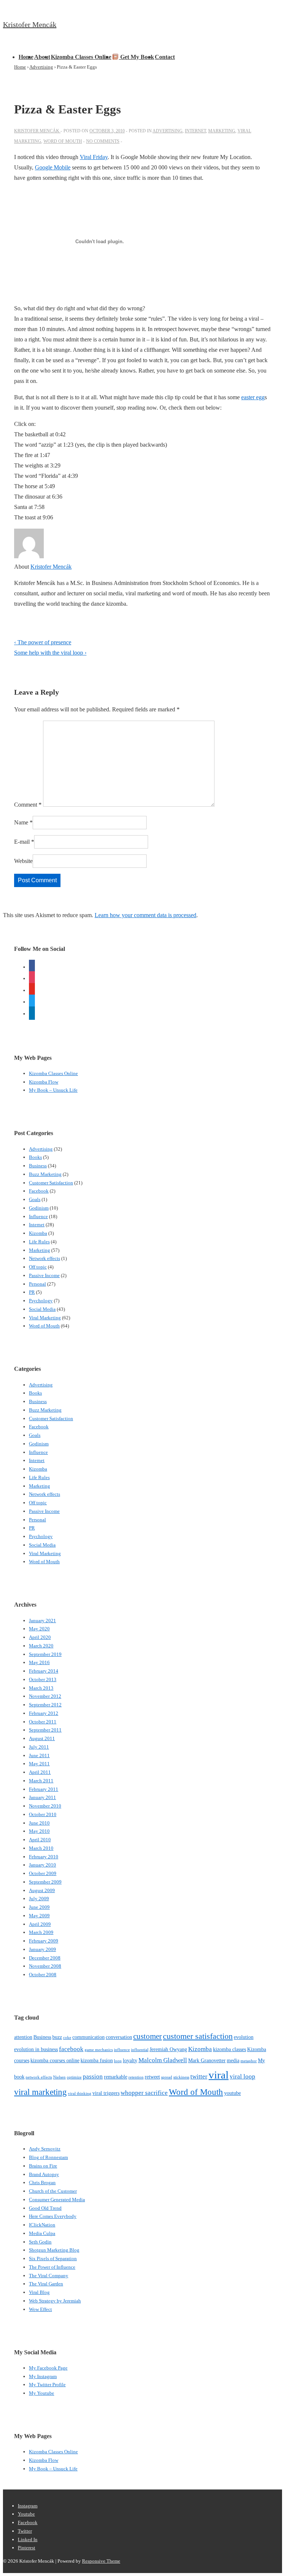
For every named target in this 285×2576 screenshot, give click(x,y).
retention (136, 2077)
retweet (152, 2077)
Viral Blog (39, 2292)
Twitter (25, 2531)
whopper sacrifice (144, 2093)
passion (93, 2076)
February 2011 (44, 1789)
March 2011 (41, 1781)
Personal (37, 1284)
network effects (39, 2077)
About (42, 57)
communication (89, 2037)
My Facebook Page (48, 2368)
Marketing (222, 131)
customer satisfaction (198, 2036)
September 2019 (45, 1654)
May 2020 (39, 1629)
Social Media (42, 1309)
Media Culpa (42, 2233)
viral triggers (106, 2093)
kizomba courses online (55, 2060)
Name (21, 822)
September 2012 (45, 1705)
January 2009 (42, 1949)
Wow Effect (40, 2309)
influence (122, 2050)
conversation (119, 2037)
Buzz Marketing (45, 1174)
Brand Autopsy (44, 2174)
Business (38, 1166)
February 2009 (44, 1941)
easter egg (253, 397)
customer (148, 2036)
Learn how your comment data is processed (145, 915)
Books (35, 1157)
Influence (38, 1216)
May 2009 (39, 1916)
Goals (35, 1199)
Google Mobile (53, 167)
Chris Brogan (42, 2183)
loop (118, 2061)
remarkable (116, 2077)
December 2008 (45, 1958)
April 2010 (40, 1840)
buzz (57, 2037)
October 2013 (43, 1679)
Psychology (41, 1301)
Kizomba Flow (44, 1082)
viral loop (243, 2076)
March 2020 (41, 1646)
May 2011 (39, 1764)
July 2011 (39, 1747)
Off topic (38, 1267)
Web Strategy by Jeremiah (55, 2301)
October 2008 (43, 1975)
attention (23, 2037)
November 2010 (45, 1806)
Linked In (28, 2539)
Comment (28, 805)
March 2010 (41, 1848)
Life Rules (39, 1242)
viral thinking (80, 2094)
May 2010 (39, 1831)
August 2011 (42, 1738)
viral (219, 2075)
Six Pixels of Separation (53, 2258)
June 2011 (39, 1755)
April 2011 (40, 1772)
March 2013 (41, 1688)
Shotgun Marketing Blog (54, 2250)
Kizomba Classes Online (81, 57)
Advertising (168, 131)
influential (140, 2050)
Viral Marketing (45, 1318)
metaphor (249, 2061)
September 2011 (45, 1730)
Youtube (26, 2514)
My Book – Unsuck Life (53, 1090)
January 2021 (42, 1621)
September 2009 (45, 1882)
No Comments (103, 141)
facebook (71, 2049)
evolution (244, 2037)
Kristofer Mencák (30, 24)
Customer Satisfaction (51, 1183)
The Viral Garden (46, 2284)
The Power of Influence (52, 2267)
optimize (74, 2077)
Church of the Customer (53, 2191)
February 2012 (44, 1713)
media (233, 2060)
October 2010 (43, 1814)
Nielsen (59, 2077)
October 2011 (43, 1722)
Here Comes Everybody (53, 2216)
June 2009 (39, 1907)
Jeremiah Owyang (168, 2049)
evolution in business (36, 2049)
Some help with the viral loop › (50, 653)
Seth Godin (40, 2242)
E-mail (22, 842)
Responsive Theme (101, 2561)
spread (167, 2077)
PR (32, 1292)
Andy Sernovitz (45, 2149)
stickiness (181, 2077)
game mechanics (99, 2050)
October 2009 (43, 1873)
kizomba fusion (97, 2060)
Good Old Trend (45, 2208)
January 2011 (42, 1797)
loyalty (130, 2060)
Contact (165, 57)
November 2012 (45, 1696)
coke (67, 2038)
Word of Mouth (63, 141)
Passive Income (44, 1275)
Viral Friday (94, 157)
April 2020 (40, 1637)
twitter (199, 2076)
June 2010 (39, 1823)
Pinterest (27, 2548)
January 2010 (42, 1865)
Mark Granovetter (207, 2060)
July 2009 (39, 1899)
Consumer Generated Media (57, 2200)
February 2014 (44, 1671)
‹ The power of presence (43, 642)
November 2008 (45, 1966)
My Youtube (42, 2393)
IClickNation (42, 2225)
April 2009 (40, 1924)
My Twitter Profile (47, 2385)
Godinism (39, 1208)
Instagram (28, 2506)
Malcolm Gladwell (163, 2060)
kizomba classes (230, 2049)
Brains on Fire (43, 2166)
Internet (195, 131)
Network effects (45, 1258)
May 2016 (39, 1662)
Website (23, 861)
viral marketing (40, 2092)
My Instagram (43, 2376)
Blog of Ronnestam (48, 2157)
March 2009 (41, 1932)
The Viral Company (49, 2276)
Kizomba (38, 1233)
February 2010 (44, 1857)
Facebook (39, 1191)
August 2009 (42, 1890)
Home (26, 57)
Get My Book (136, 57)
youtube (232, 2093)
